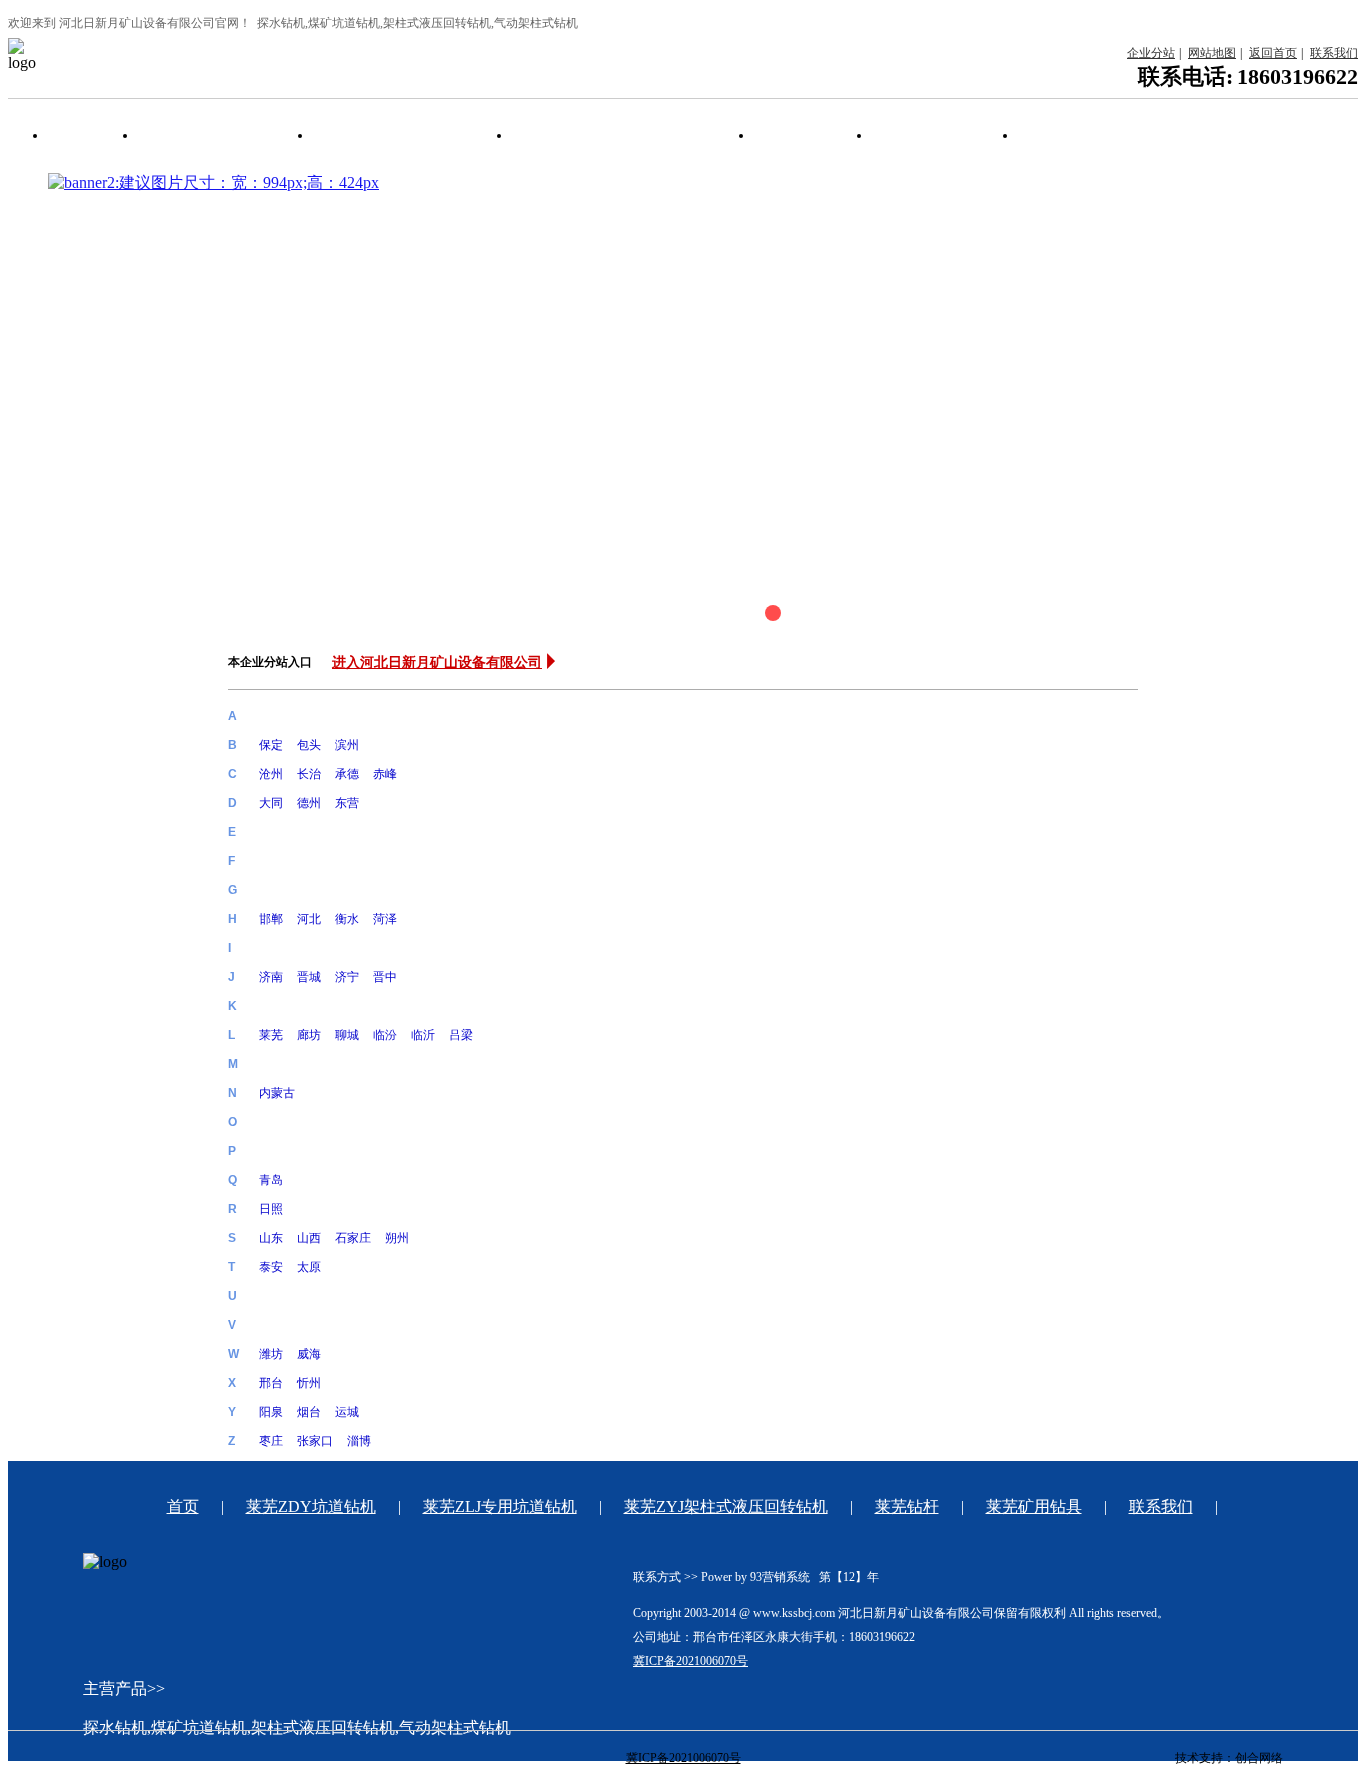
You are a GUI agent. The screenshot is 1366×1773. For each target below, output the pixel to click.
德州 (309, 803)
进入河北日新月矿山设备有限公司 (437, 662)
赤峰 (385, 774)
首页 (78, 135)
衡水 (347, 919)
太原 (309, 1267)
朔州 (397, 1238)
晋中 (385, 977)
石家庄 (353, 1238)
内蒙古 (277, 1093)
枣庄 (271, 1441)
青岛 (271, 1180)
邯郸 (271, 919)
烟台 (309, 1412)
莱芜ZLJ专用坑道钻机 (397, 135)
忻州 (309, 1383)
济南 (271, 977)
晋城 (309, 977)
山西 (309, 1238)
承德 (347, 774)
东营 (347, 803)
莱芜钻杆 (798, 135)
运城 (347, 1412)
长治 (309, 774)
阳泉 (271, 1412)
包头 (309, 745)
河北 (309, 919)
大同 (271, 803)
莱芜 (271, 1035)
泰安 (271, 1267)
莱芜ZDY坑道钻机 (210, 135)
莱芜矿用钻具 (930, 135)
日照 (271, 1209)
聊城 (347, 1035)
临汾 (385, 1035)
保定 (271, 745)
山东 (271, 1238)
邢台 (271, 1383)
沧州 (271, 774)
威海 (309, 1354)
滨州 (347, 745)
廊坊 (309, 1035)
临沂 (423, 1035)
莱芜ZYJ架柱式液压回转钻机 (618, 135)
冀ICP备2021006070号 (690, 1661)
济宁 (347, 977)
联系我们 (1062, 135)
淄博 (359, 1441)
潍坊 (271, 1354)
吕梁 (461, 1035)
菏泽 (385, 919)
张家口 (315, 1441)
